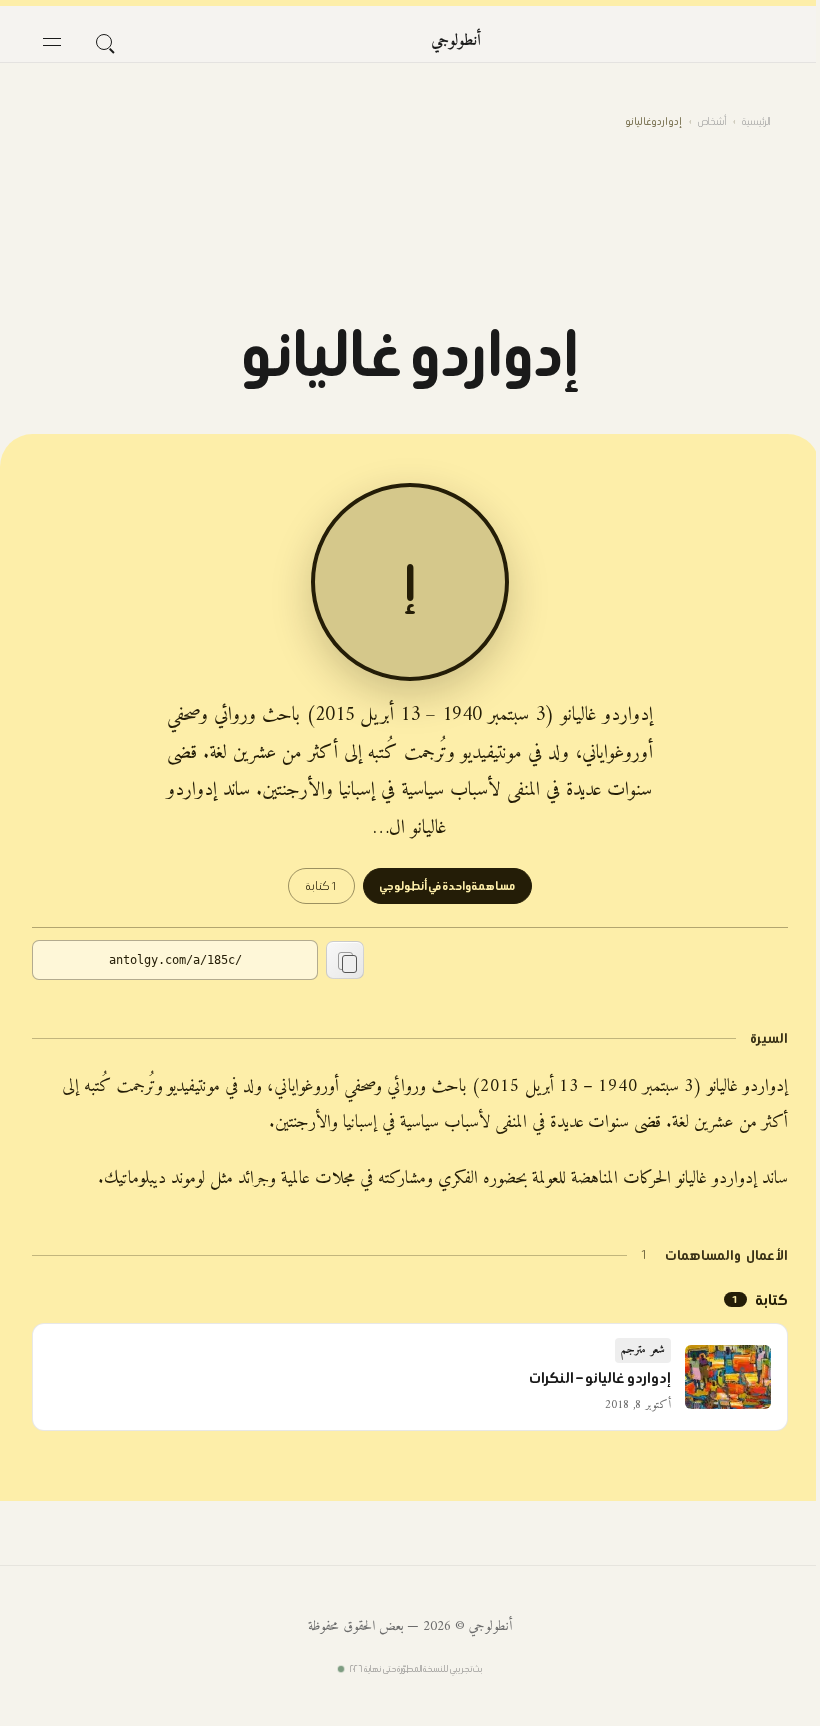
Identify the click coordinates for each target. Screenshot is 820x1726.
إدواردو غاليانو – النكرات (600, 1378)
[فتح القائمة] (52, 42)
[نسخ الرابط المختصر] (345, 960)
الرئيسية (756, 121)
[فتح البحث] (104, 42)
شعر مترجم (643, 1350)
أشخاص (712, 121)
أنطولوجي (456, 41)
